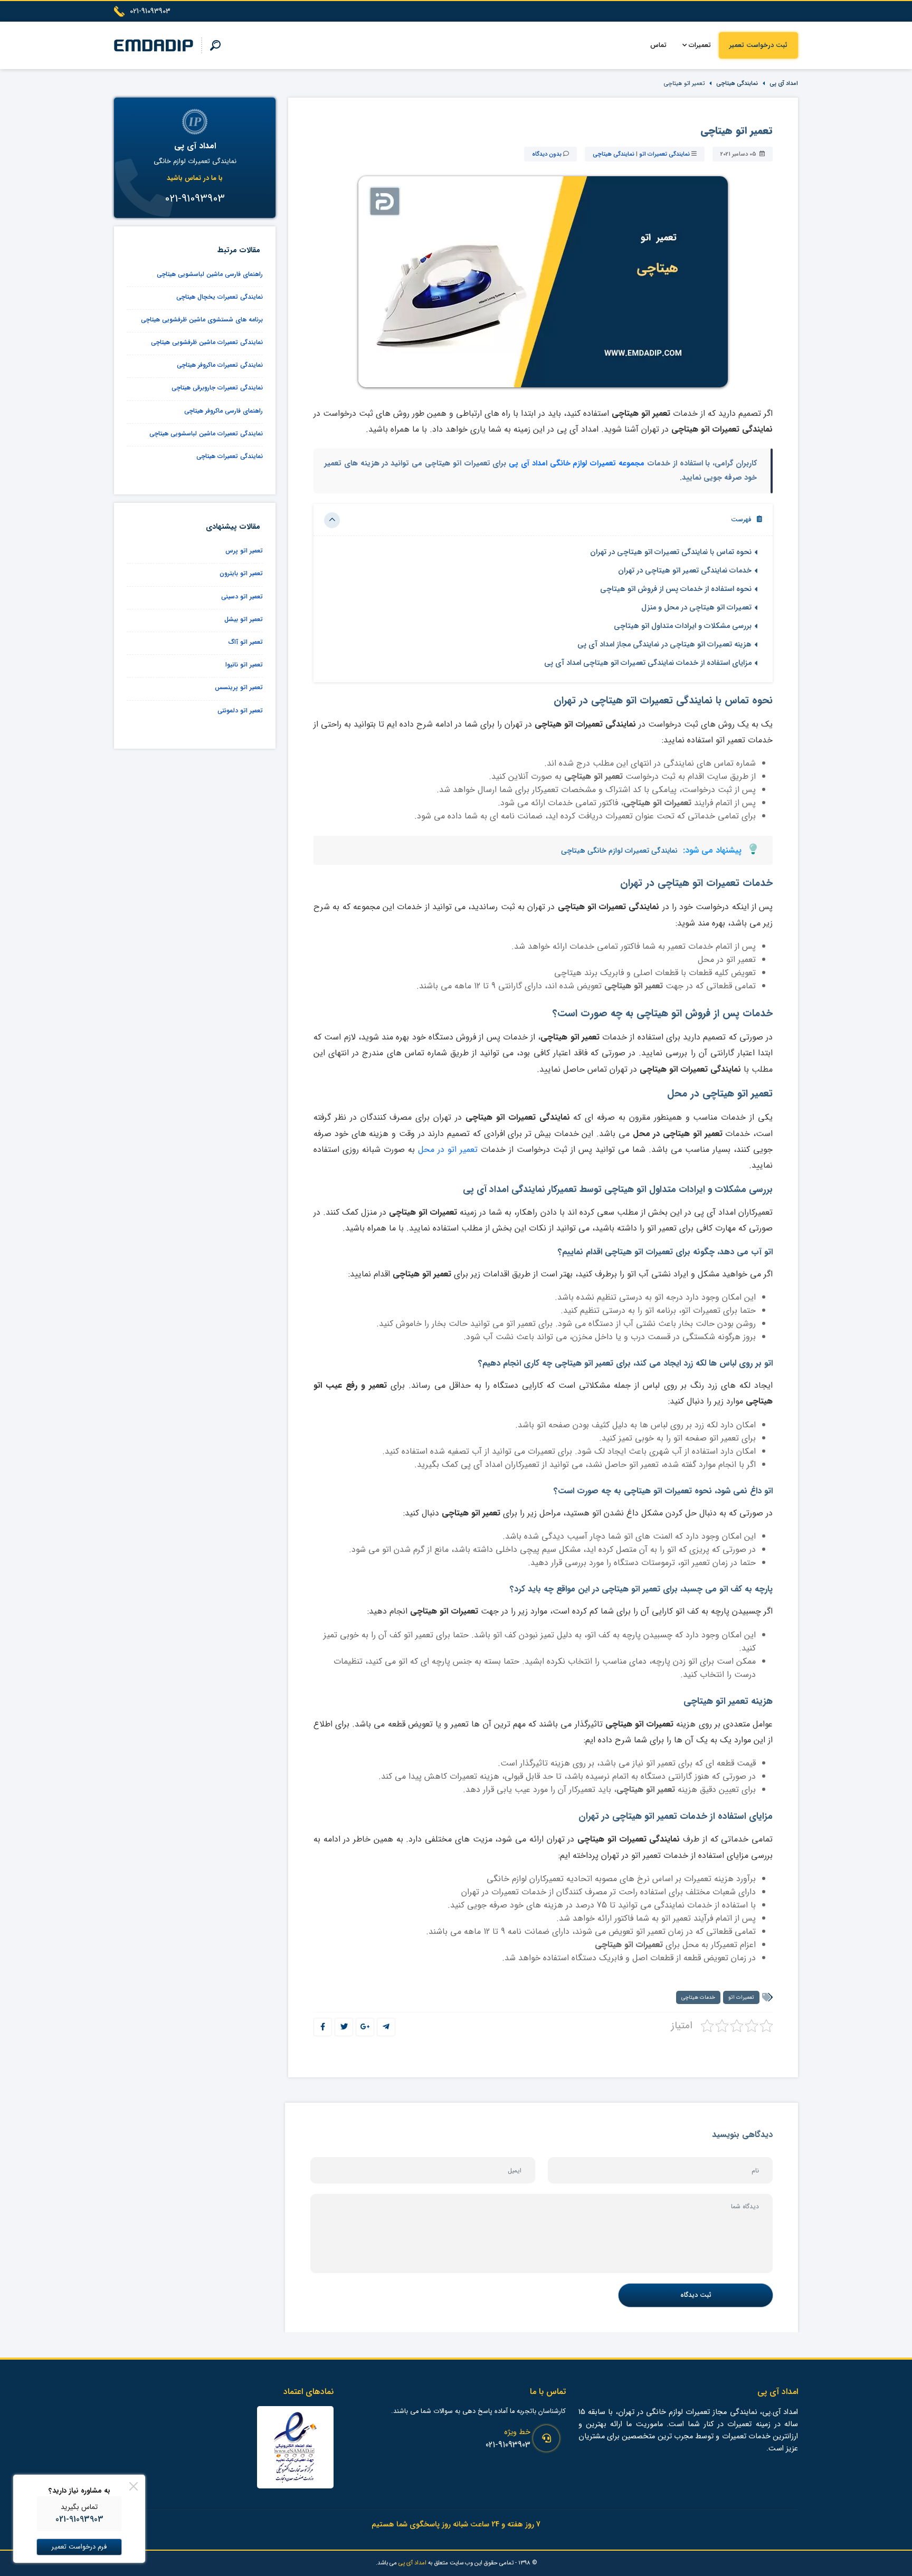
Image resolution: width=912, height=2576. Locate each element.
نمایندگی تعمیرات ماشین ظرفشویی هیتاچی (207, 342)
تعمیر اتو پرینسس (239, 687)
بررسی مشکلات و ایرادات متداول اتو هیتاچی (683, 626)
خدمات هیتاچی (698, 1997)
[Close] (134, 2486)
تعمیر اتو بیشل (244, 619)
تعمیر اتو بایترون (241, 573)
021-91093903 (508, 2445)
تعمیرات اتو (741, 1997)
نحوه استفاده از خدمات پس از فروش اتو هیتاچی (676, 589)
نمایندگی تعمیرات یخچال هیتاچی (220, 297)
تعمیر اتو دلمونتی (240, 710)
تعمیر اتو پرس (244, 551)
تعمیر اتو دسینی (242, 597)
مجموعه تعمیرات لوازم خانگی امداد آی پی (577, 464)
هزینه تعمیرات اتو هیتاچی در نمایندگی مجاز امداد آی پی (664, 645)
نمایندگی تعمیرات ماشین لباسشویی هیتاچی (206, 433)
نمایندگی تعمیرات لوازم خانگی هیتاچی (619, 851)
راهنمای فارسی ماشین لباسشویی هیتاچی (210, 274)
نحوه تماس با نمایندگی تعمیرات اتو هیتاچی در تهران (671, 552)
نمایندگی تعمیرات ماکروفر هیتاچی (220, 365)
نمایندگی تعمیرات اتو (664, 154)
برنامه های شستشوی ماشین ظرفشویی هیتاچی (202, 319)
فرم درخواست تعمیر (79, 2547)
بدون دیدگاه (547, 154)
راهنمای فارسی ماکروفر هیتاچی (224, 411)
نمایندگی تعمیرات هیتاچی (230, 456)
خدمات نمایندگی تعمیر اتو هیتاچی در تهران (685, 571)
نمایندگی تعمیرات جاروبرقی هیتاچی (217, 388)
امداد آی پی (784, 83)
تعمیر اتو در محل (448, 1149)
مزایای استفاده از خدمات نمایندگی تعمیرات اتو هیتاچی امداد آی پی (648, 663)
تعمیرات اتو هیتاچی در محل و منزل (696, 608)
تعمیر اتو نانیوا (244, 665)
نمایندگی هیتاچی (737, 83)
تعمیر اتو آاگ (246, 642)
